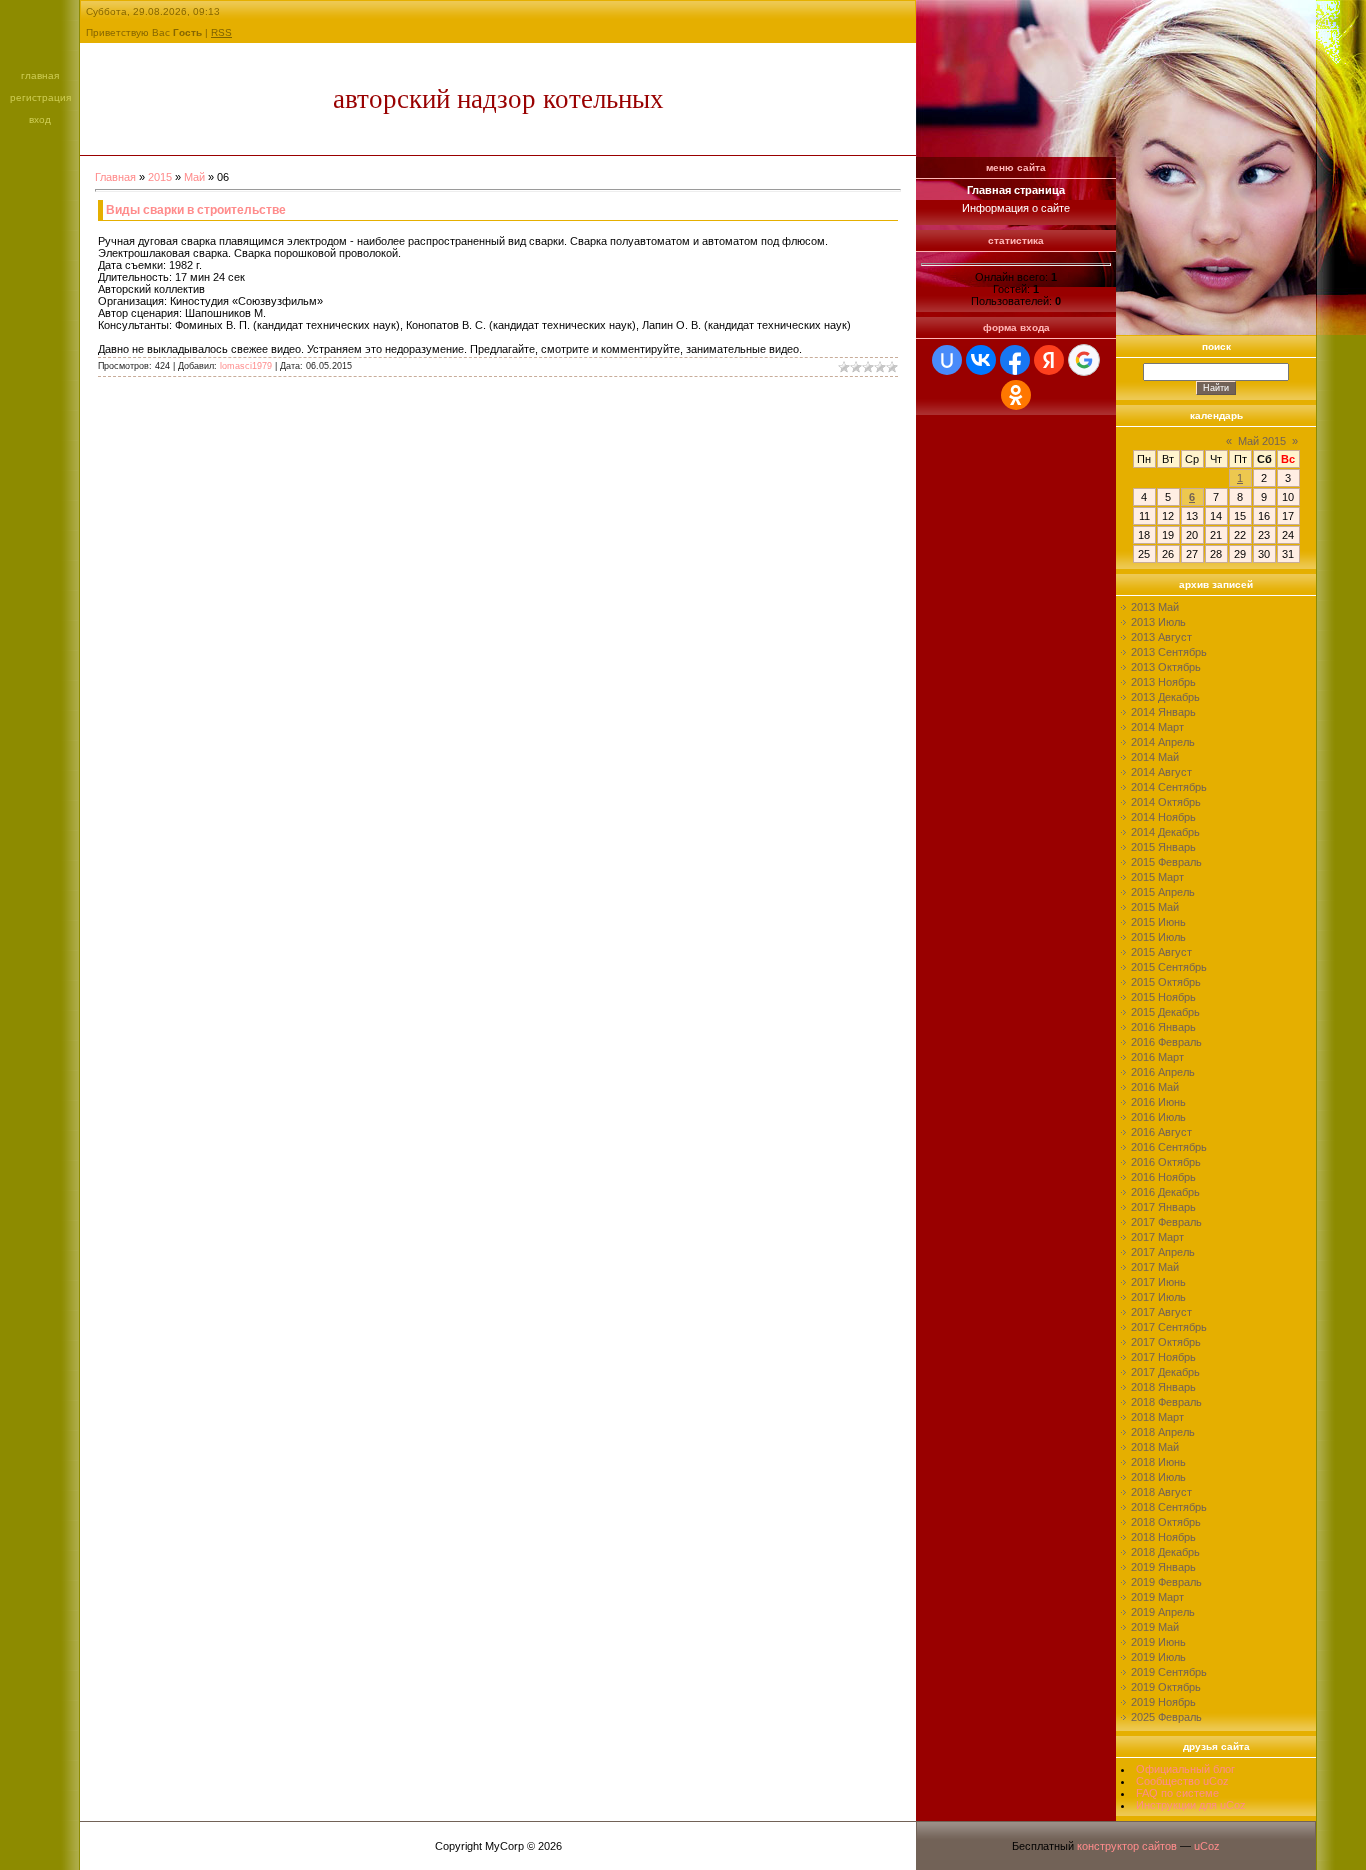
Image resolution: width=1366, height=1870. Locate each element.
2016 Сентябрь (1169, 1147)
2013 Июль (1158, 622)
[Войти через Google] (1084, 360)
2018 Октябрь (1166, 1522)
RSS (221, 32)
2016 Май (1155, 1087)
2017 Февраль (1166, 1222)
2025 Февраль (1166, 1717)
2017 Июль (1158, 1297)
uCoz (1207, 1846)
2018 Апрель (1163, 1432)
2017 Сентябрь (1169, 1327)
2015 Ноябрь (1163, 997)
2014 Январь (1163, 712)
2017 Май (1155, 1267)
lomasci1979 (246, 366)
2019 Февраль (1166, 1582)
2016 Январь (1163, 1027)
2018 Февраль (1166, 1402)
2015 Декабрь (1165, 1012)
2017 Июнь (1158, 1282)
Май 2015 (1262, 441)
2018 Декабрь (1165, 1552)
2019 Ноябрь (1163, 1702)
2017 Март (1157, 1237)
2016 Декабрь (1165, 1192)
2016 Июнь (1158, 1102)
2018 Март (1157, 1417)
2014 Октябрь (1166, 802)
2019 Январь (1163, 1567)
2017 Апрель (1163, 1252)
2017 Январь (1163, 1207)
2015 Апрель (1163, 892)
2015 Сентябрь (1169, 967)
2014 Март (1157, 727)
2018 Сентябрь (1169, 1507)
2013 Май (1155, 607)
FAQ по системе (1177, 1793)
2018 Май (1155, 1447)
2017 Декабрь (1165, 1372)
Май (194, 177)
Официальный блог (1185, 1769)
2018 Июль (1158, 1477)
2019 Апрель (1163, 1612)
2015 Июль (1158, 937)
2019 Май (1155, 1627)
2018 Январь (1163, 1387)
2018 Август (1161, 1492)
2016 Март (1157, 1057)
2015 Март (1157, 877)
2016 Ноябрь (1163, 1177)
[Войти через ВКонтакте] (981, 360)
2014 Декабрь (1165, 832)
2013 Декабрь (1165, 697)
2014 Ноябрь (1163, 817)
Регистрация (40, 97)
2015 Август (1161, 952)
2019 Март (1157, 1597)
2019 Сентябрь (1169, 1672)
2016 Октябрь (1166, 1162)
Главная (40, 75)
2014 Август (1161, 772)
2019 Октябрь (1166, 1687)
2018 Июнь (1158, 1462)
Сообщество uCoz (1182, 1781)
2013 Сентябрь (1169, 652)
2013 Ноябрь (1163, 682)
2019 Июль (1158, 1657)
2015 (160, 177)
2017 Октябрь (1166, 1342)
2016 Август (1161, 1132)
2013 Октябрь (1166, 667)
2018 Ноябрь (1163, 1537)
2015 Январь (1163, 847)
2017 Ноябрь (1163, 1357)
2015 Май (1155, 907)
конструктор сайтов (1127, 1846)
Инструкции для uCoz (1191, 1805)
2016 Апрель (1163, 1072)
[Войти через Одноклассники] (1016, 395)
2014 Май (1155, 757)
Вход (40, 119)
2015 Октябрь (1166, 982)
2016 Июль (1158, 1117)
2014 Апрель (1163, 742)
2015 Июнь (1158, 922)
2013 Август (1161, 637)
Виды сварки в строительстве (196, 210)
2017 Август (1161, 1312)
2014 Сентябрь (1169, 787)
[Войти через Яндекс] (1049, 360)
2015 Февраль (1166, 862)
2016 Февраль (1166, 1042)
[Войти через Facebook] (1015, 360)
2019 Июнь (1158, 1642)
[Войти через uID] (947, 360)
